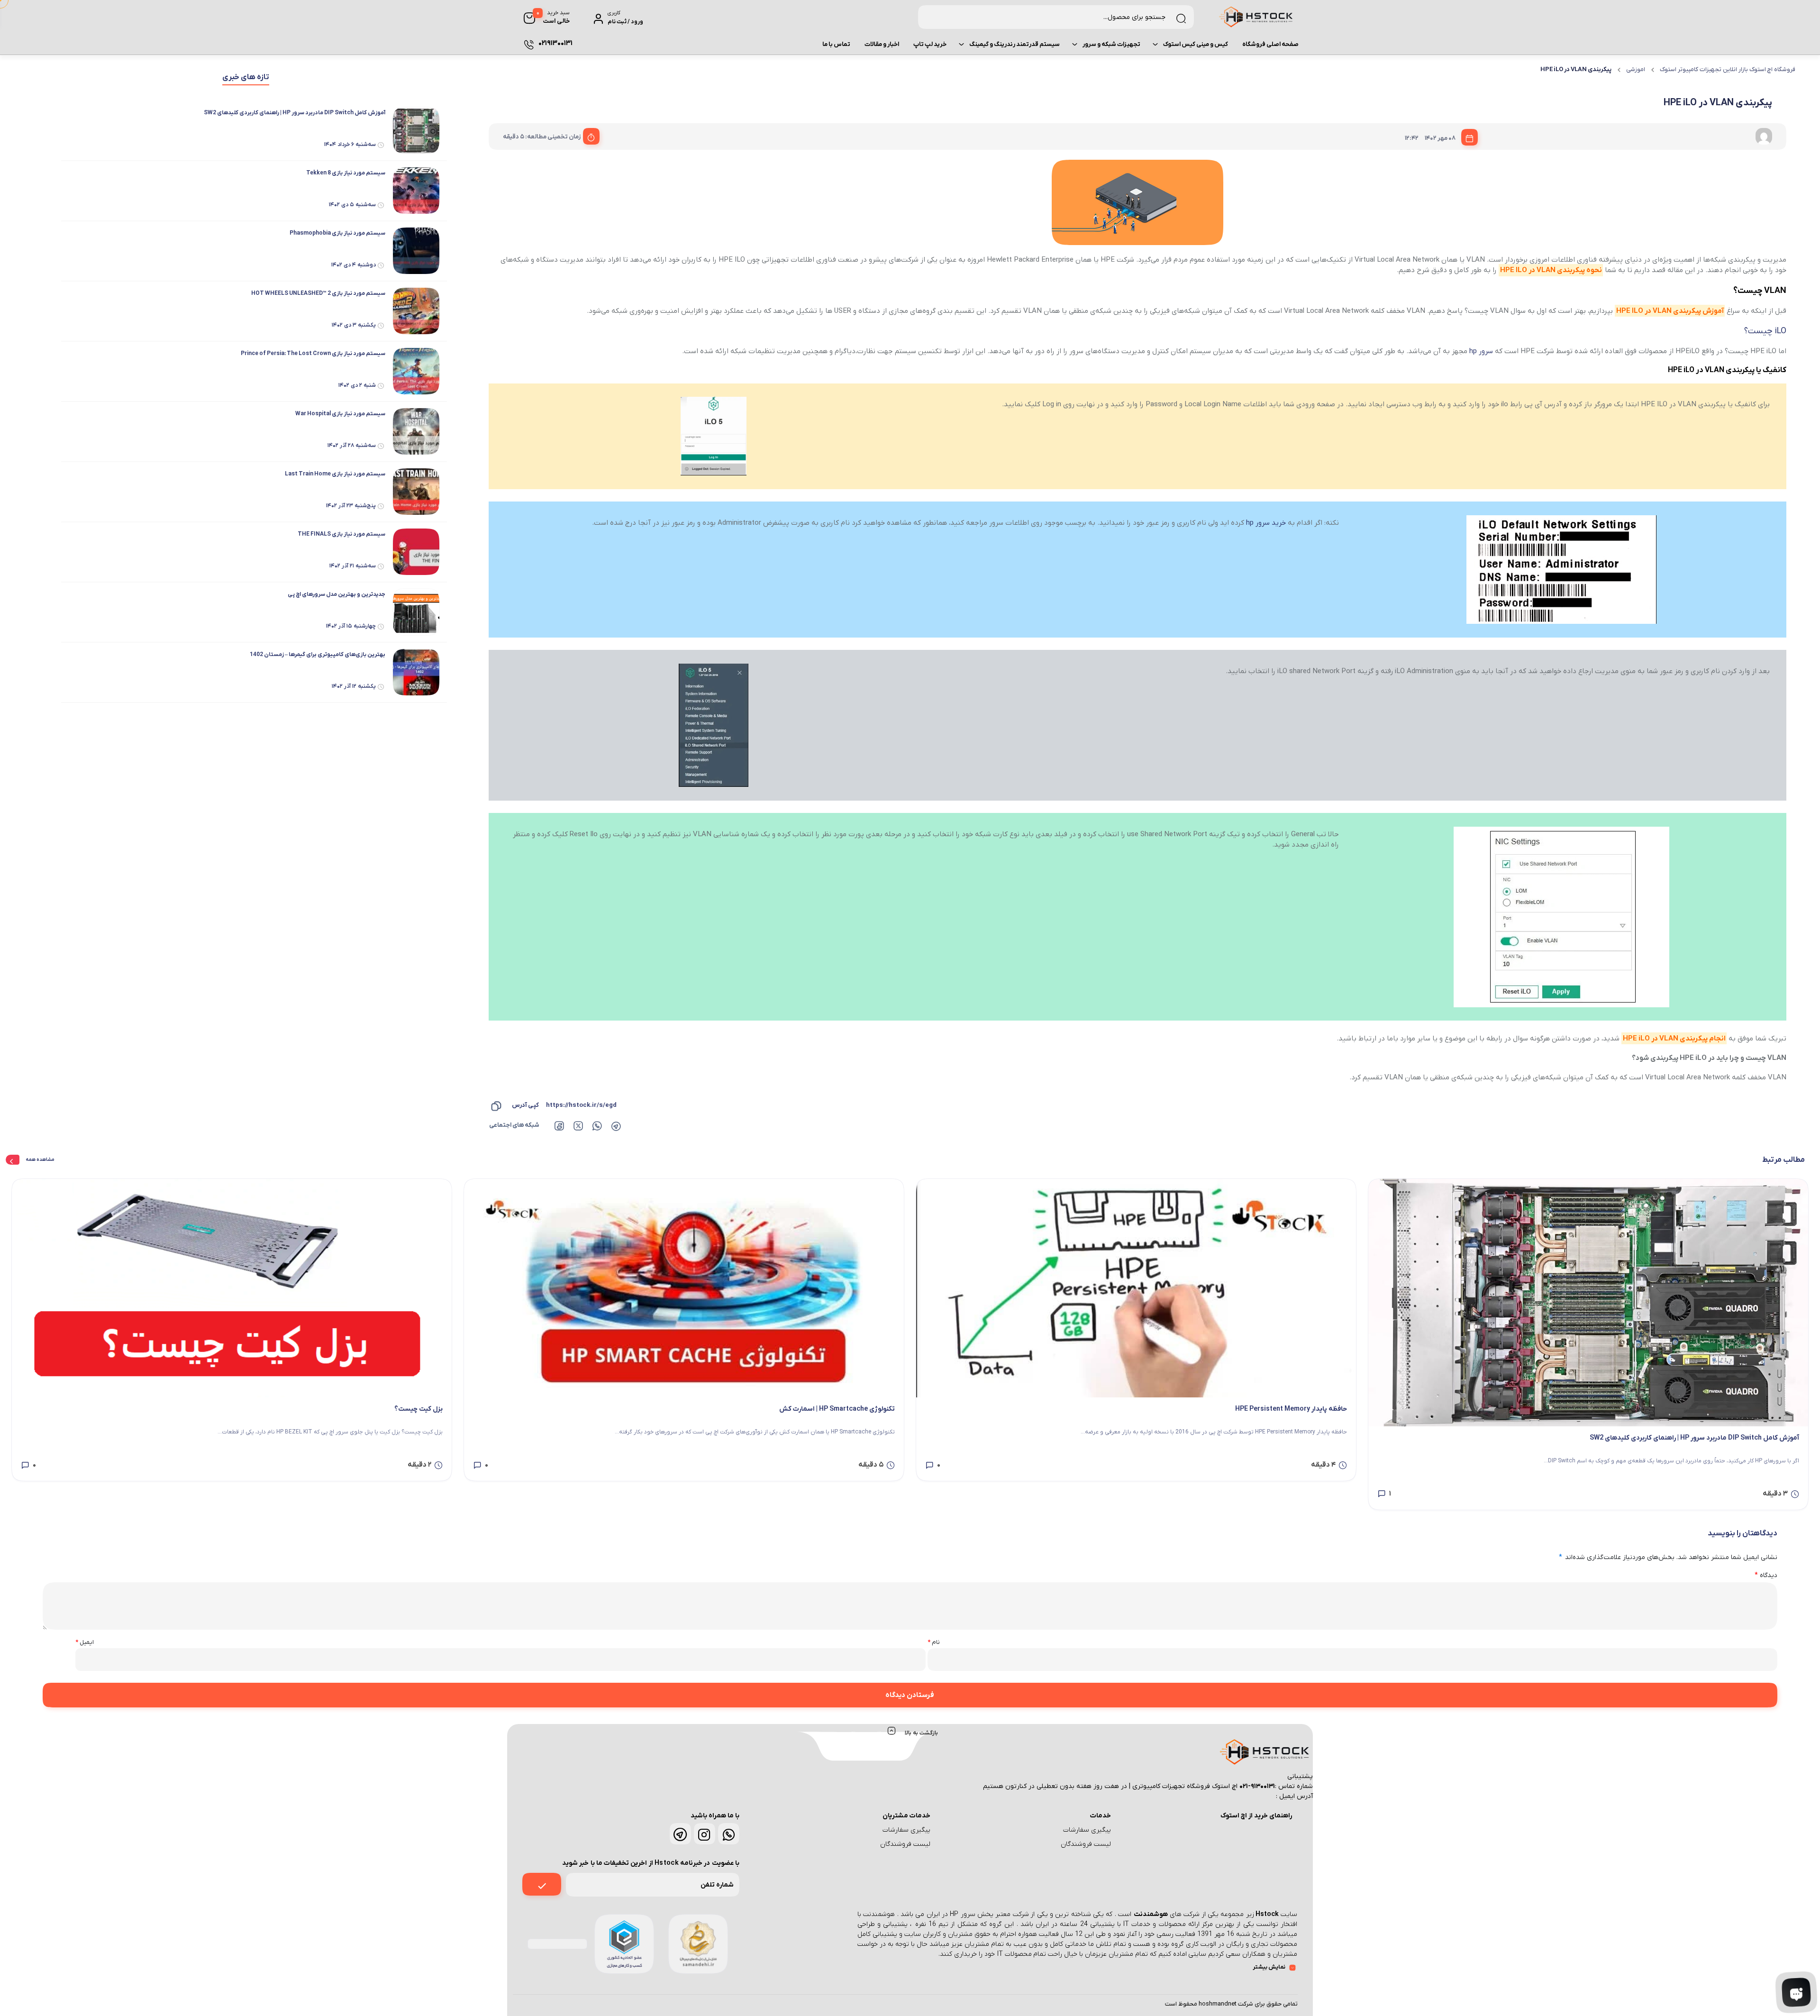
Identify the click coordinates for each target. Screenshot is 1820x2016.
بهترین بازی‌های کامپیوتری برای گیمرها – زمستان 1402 (318, 655)
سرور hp (1481, 351)
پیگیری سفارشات (1087, 1830)
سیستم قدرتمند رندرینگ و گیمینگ (1015, 44)
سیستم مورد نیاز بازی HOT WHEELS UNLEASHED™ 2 (318, 293)
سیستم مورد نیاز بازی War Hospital (340, 414)
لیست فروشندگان (1086, 1844)
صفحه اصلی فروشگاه (1270, 44)
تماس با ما (836, 44)
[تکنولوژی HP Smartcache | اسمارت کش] (684, 1288)
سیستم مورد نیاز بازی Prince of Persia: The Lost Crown (313, 354)
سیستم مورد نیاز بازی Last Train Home (335, 474)
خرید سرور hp (1266, 523)
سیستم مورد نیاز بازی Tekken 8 (346, 173)
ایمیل (85, 1642)
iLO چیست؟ (1765, 331)
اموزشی (1636, 69)
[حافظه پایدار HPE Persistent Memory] (1136, 1288)
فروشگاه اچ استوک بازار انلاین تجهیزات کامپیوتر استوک (1728, 69)
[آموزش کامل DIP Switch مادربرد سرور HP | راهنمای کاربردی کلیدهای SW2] (1588, 1303)
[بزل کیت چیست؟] (232, 1288)
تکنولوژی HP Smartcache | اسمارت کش (837, 1409)
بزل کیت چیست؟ (419, 1409)
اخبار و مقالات (882, 44)
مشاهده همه (40, 1160)
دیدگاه (1766, 1575)
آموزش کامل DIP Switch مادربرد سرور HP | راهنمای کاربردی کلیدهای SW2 (295, 113)
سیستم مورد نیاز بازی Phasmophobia (337, 233)
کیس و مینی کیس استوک (1196, 44)
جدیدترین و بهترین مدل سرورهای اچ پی (337, 594)
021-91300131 (1257, 1786)
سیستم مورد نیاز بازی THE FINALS (341, 534)
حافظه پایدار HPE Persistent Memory (1291, 1409)
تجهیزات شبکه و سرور (1111, 44)
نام (934, 1642)
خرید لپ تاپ (930, 44)
